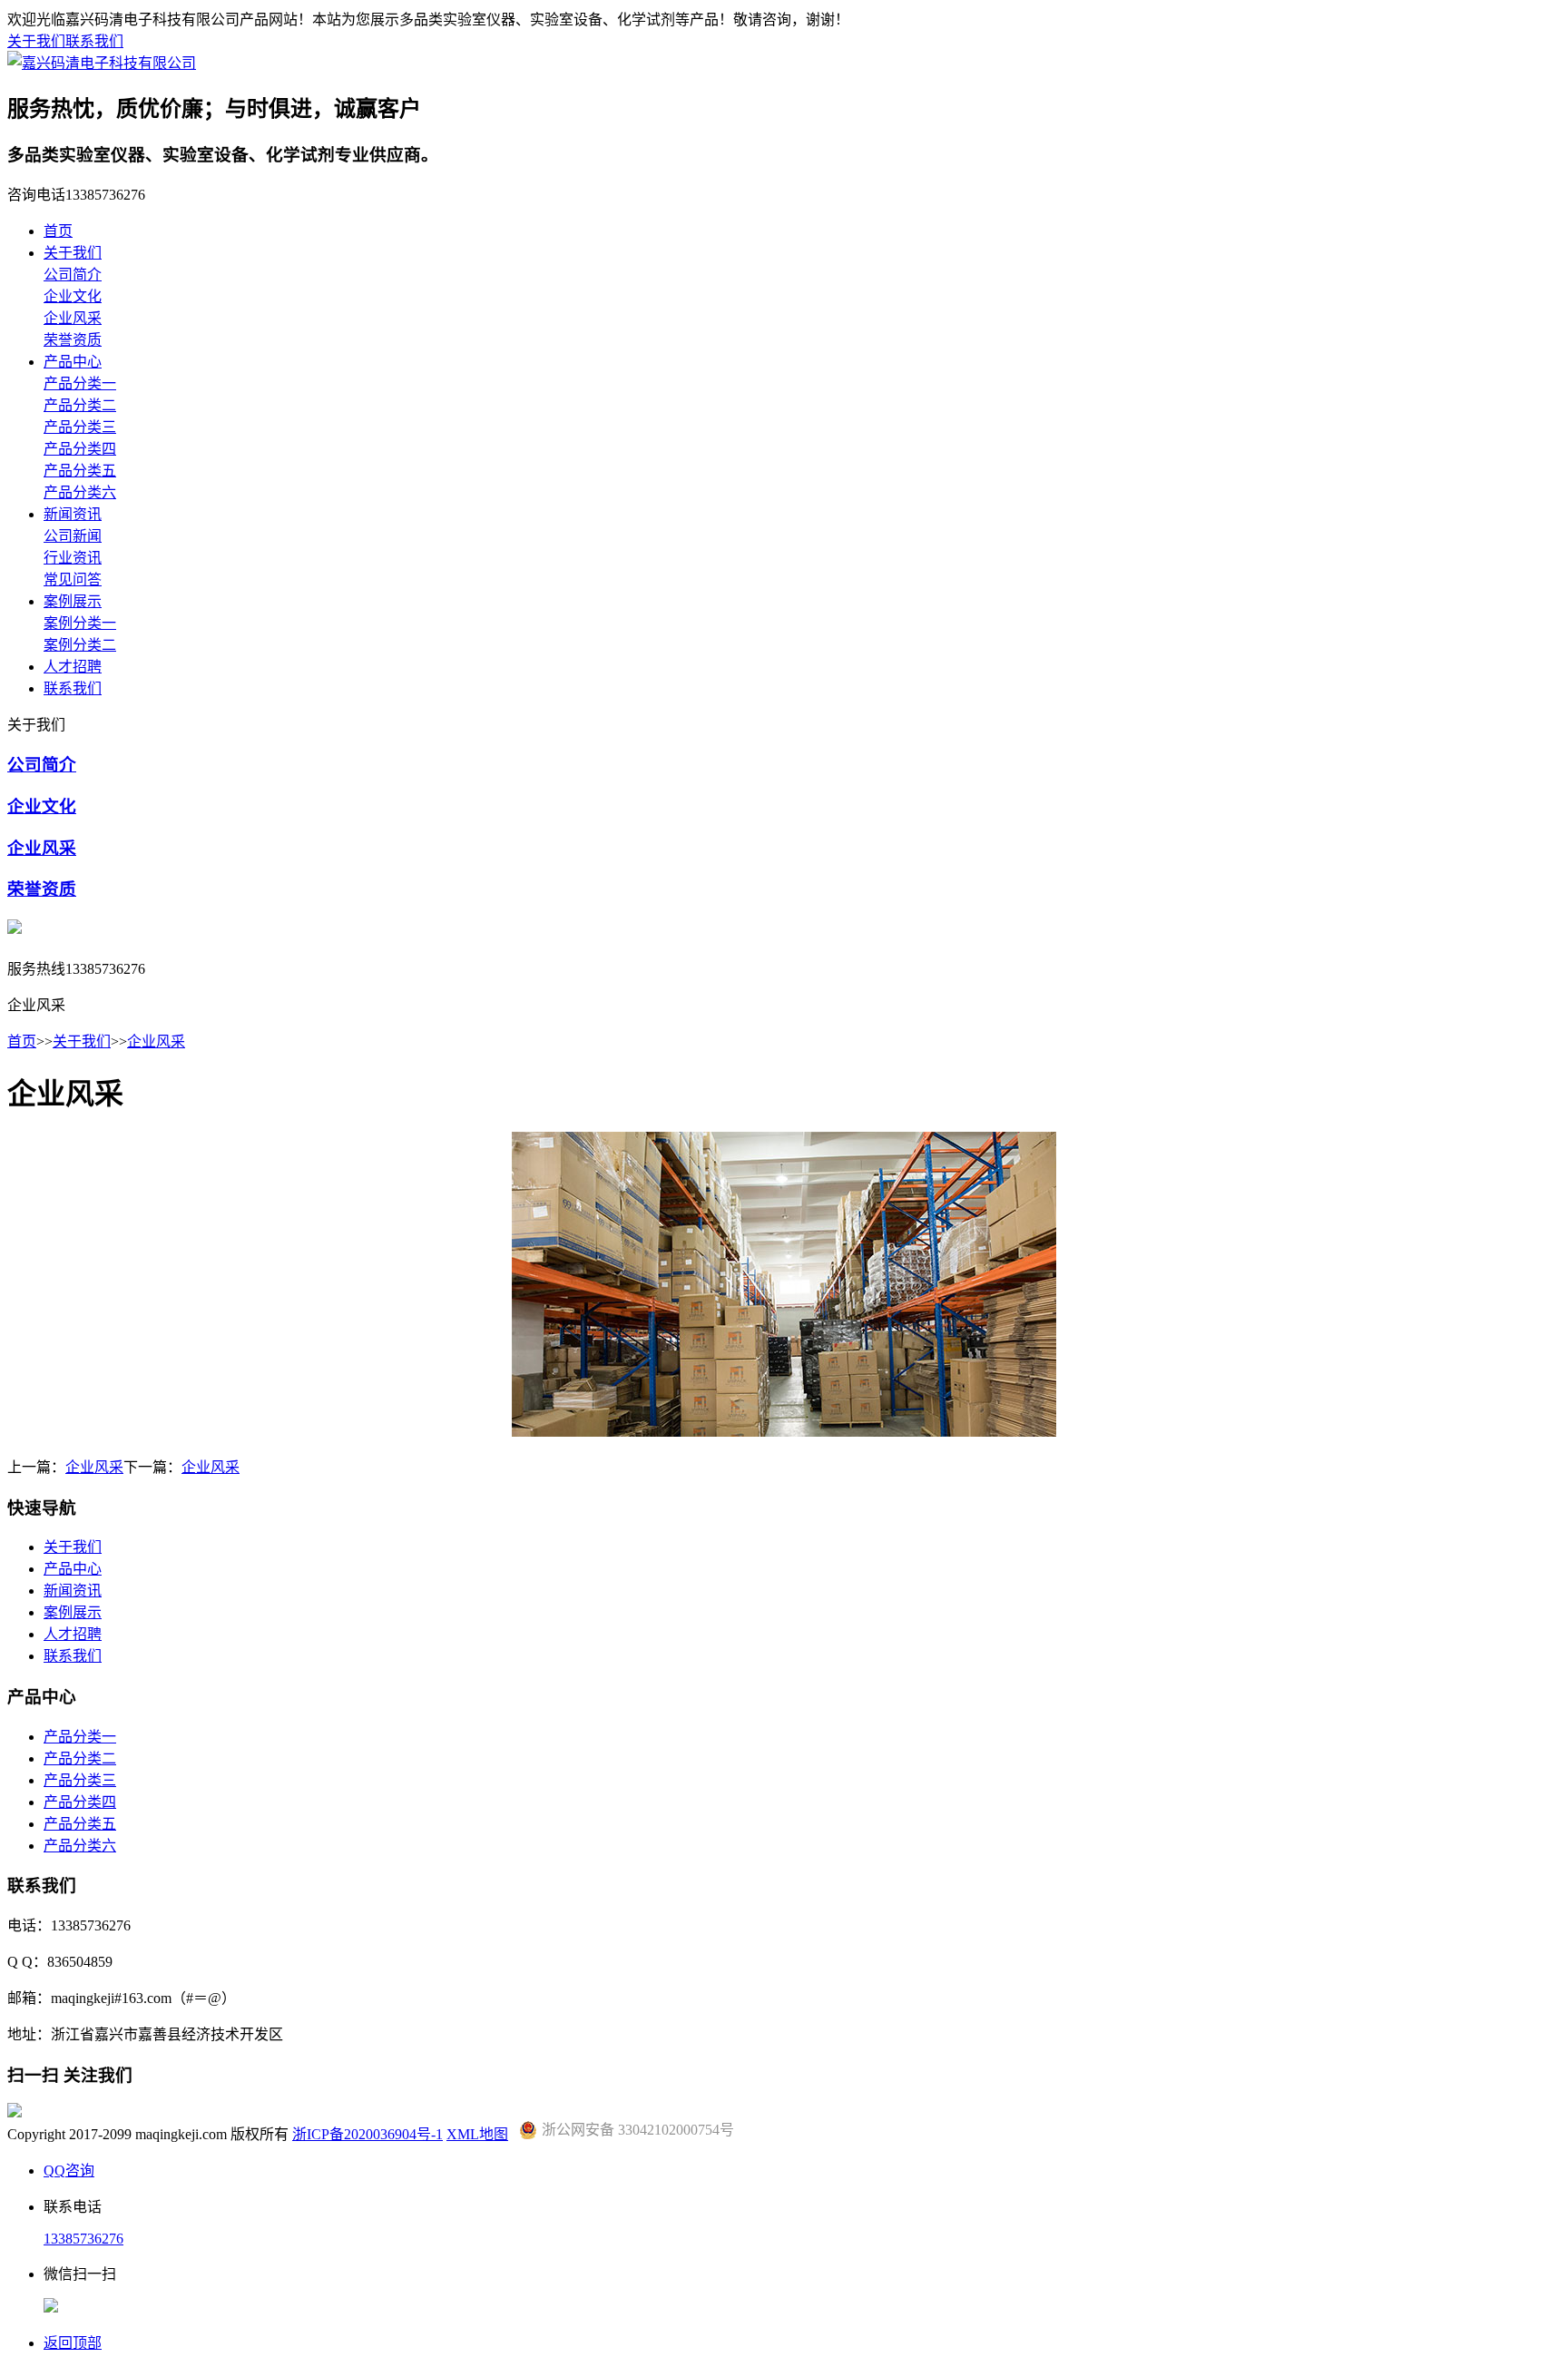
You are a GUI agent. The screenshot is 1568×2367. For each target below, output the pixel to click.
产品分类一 (80, 383)
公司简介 (73, 275)
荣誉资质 (73, 340)
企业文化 (73, 296)
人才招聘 (73, 667)
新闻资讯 (73, 514)
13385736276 (83, 2239)
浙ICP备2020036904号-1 (367, 2134)
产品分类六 (80, 492)
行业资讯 (73, 558)
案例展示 (73, 601)
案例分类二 (80, 645)
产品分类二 (80, 405)
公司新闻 (73, 536)
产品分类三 (80, 427)
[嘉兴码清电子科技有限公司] (102, 63)
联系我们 (94, 41)
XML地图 (477, 2134)
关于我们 (36, 41)
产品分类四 (80, 449)
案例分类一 (80, 623)
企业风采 (73, 318)
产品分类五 (80, 471)
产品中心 (73, 362)
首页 (58, 231)
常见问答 (73, 579)
